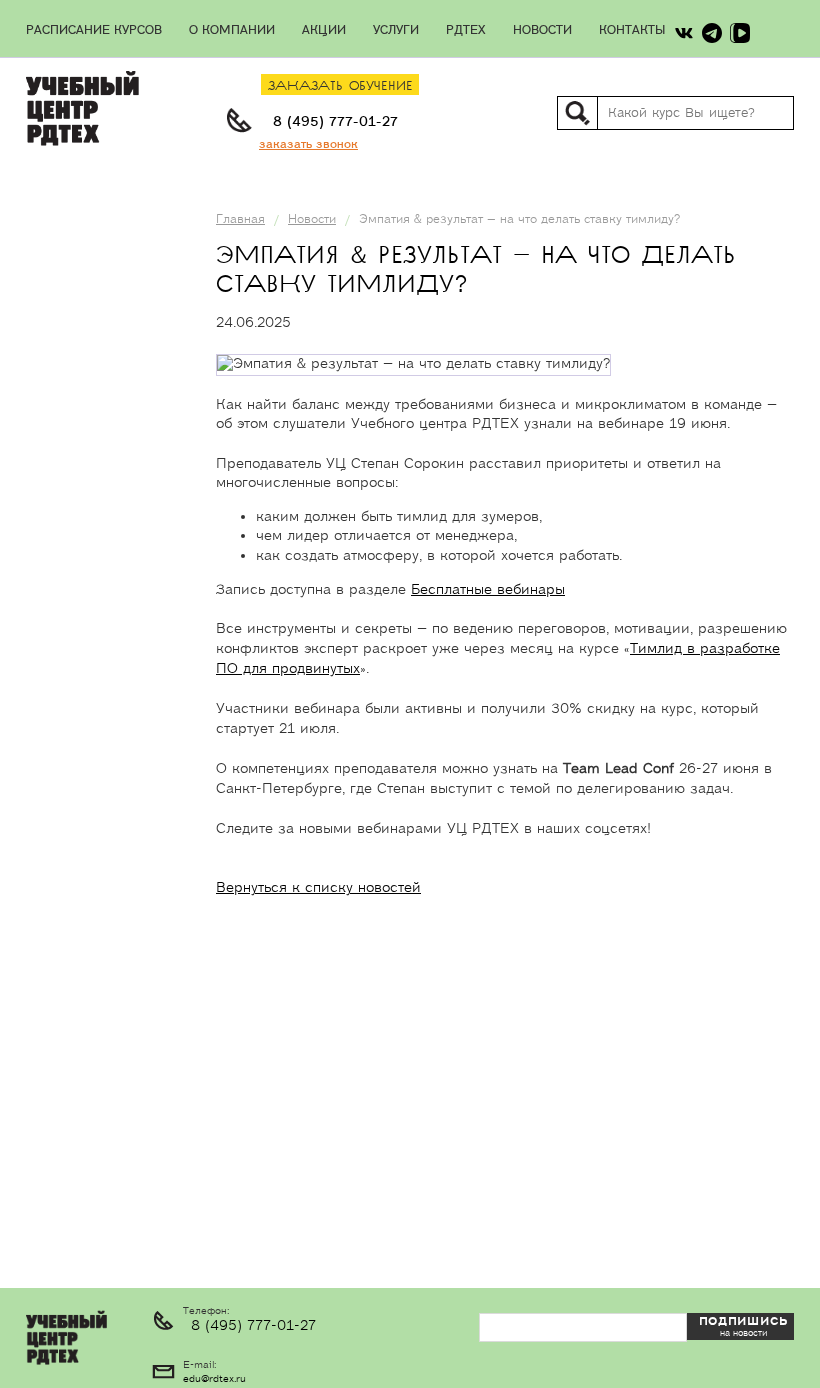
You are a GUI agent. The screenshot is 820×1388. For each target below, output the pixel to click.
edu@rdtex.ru (214, 1379)
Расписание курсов (94, 30)
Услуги (396, 30)
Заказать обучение (340, 86)
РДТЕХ (466, 30)
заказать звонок (308, 144)
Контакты (632, 30)
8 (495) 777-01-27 (335, 122)
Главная (240, 219)
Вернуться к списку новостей (318, 888)
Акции (324, 30)
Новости (542, 30)
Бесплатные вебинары (488, 590)
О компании (232, 30)
